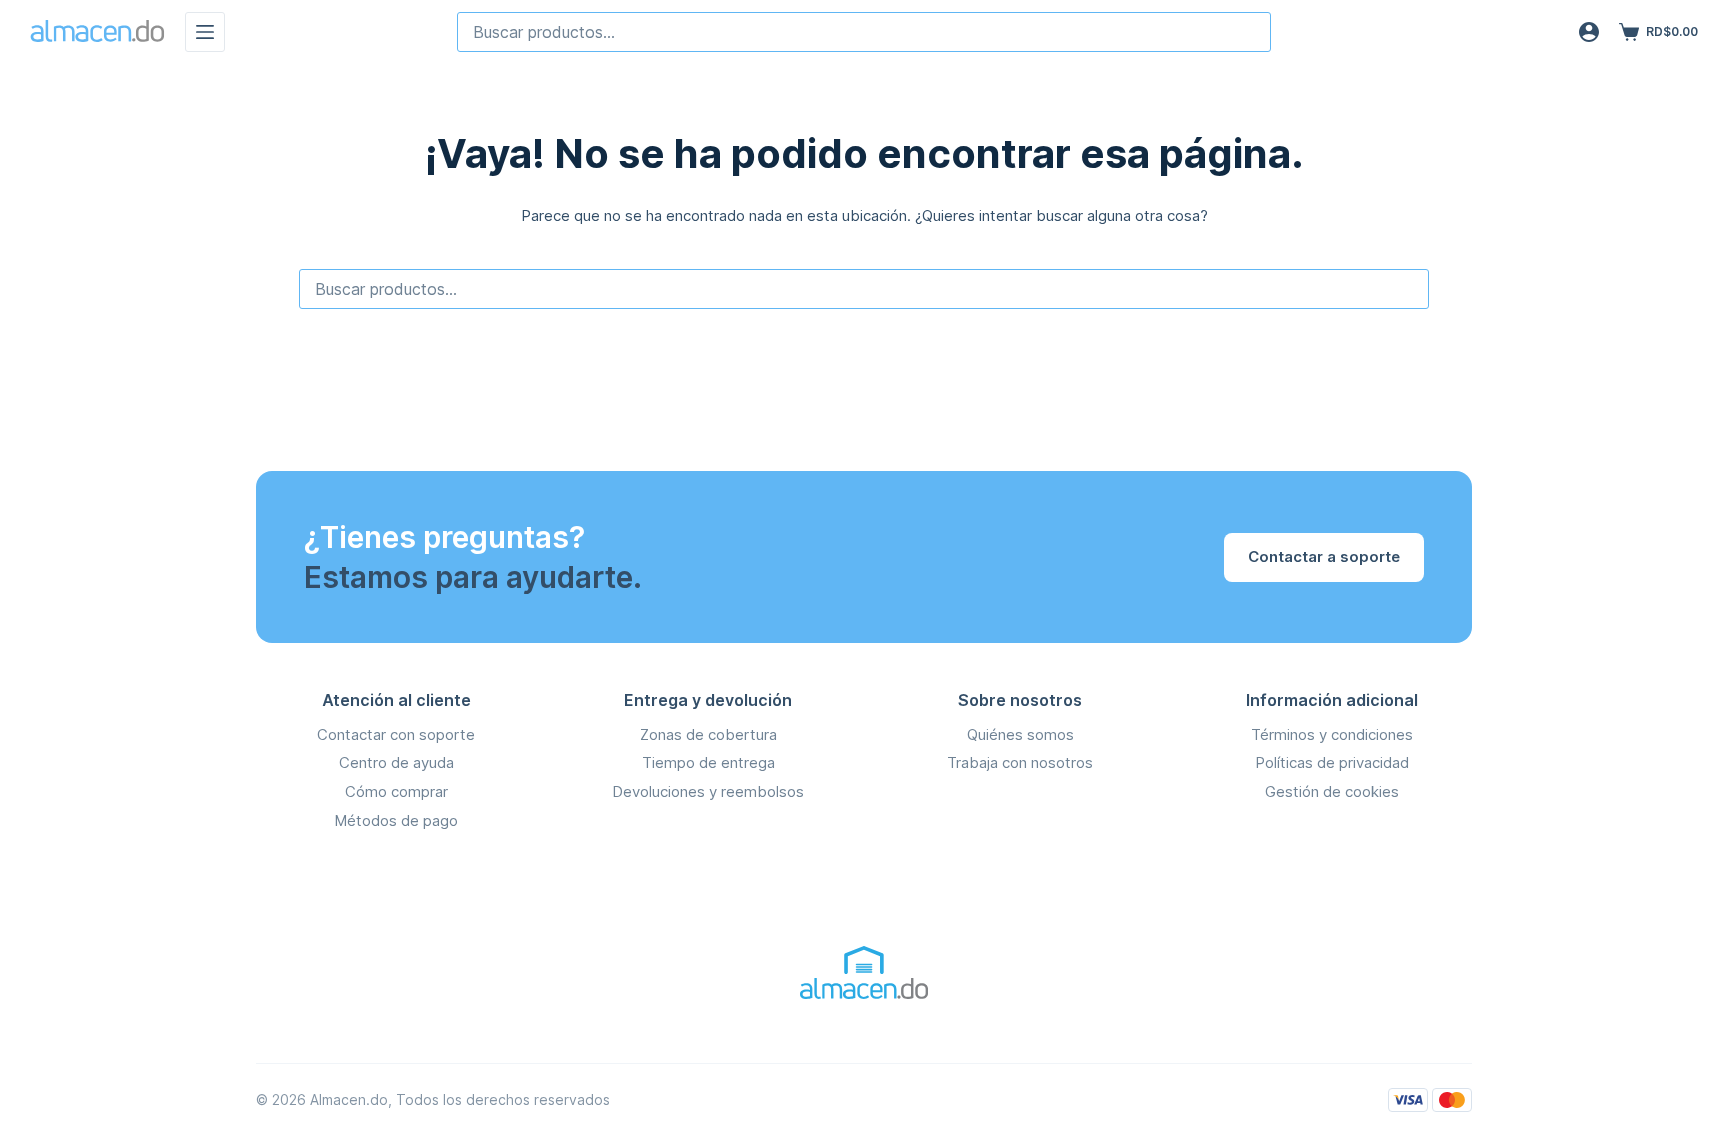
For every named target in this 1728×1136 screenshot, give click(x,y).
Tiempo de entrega (708, 762)
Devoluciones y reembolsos (708, 791)
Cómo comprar (396, 791)
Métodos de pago (396, 820)
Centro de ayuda (396, 762)
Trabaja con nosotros (1020, 762)
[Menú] (205, 32)
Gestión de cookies (1332, 791)
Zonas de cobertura (708, 734)
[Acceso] (1589, 32)
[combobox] (864, 32)
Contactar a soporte (1324, 556)
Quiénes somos (1020, 734)
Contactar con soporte (396, 734)
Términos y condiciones (1332, 734)
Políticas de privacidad (1332, 762)
